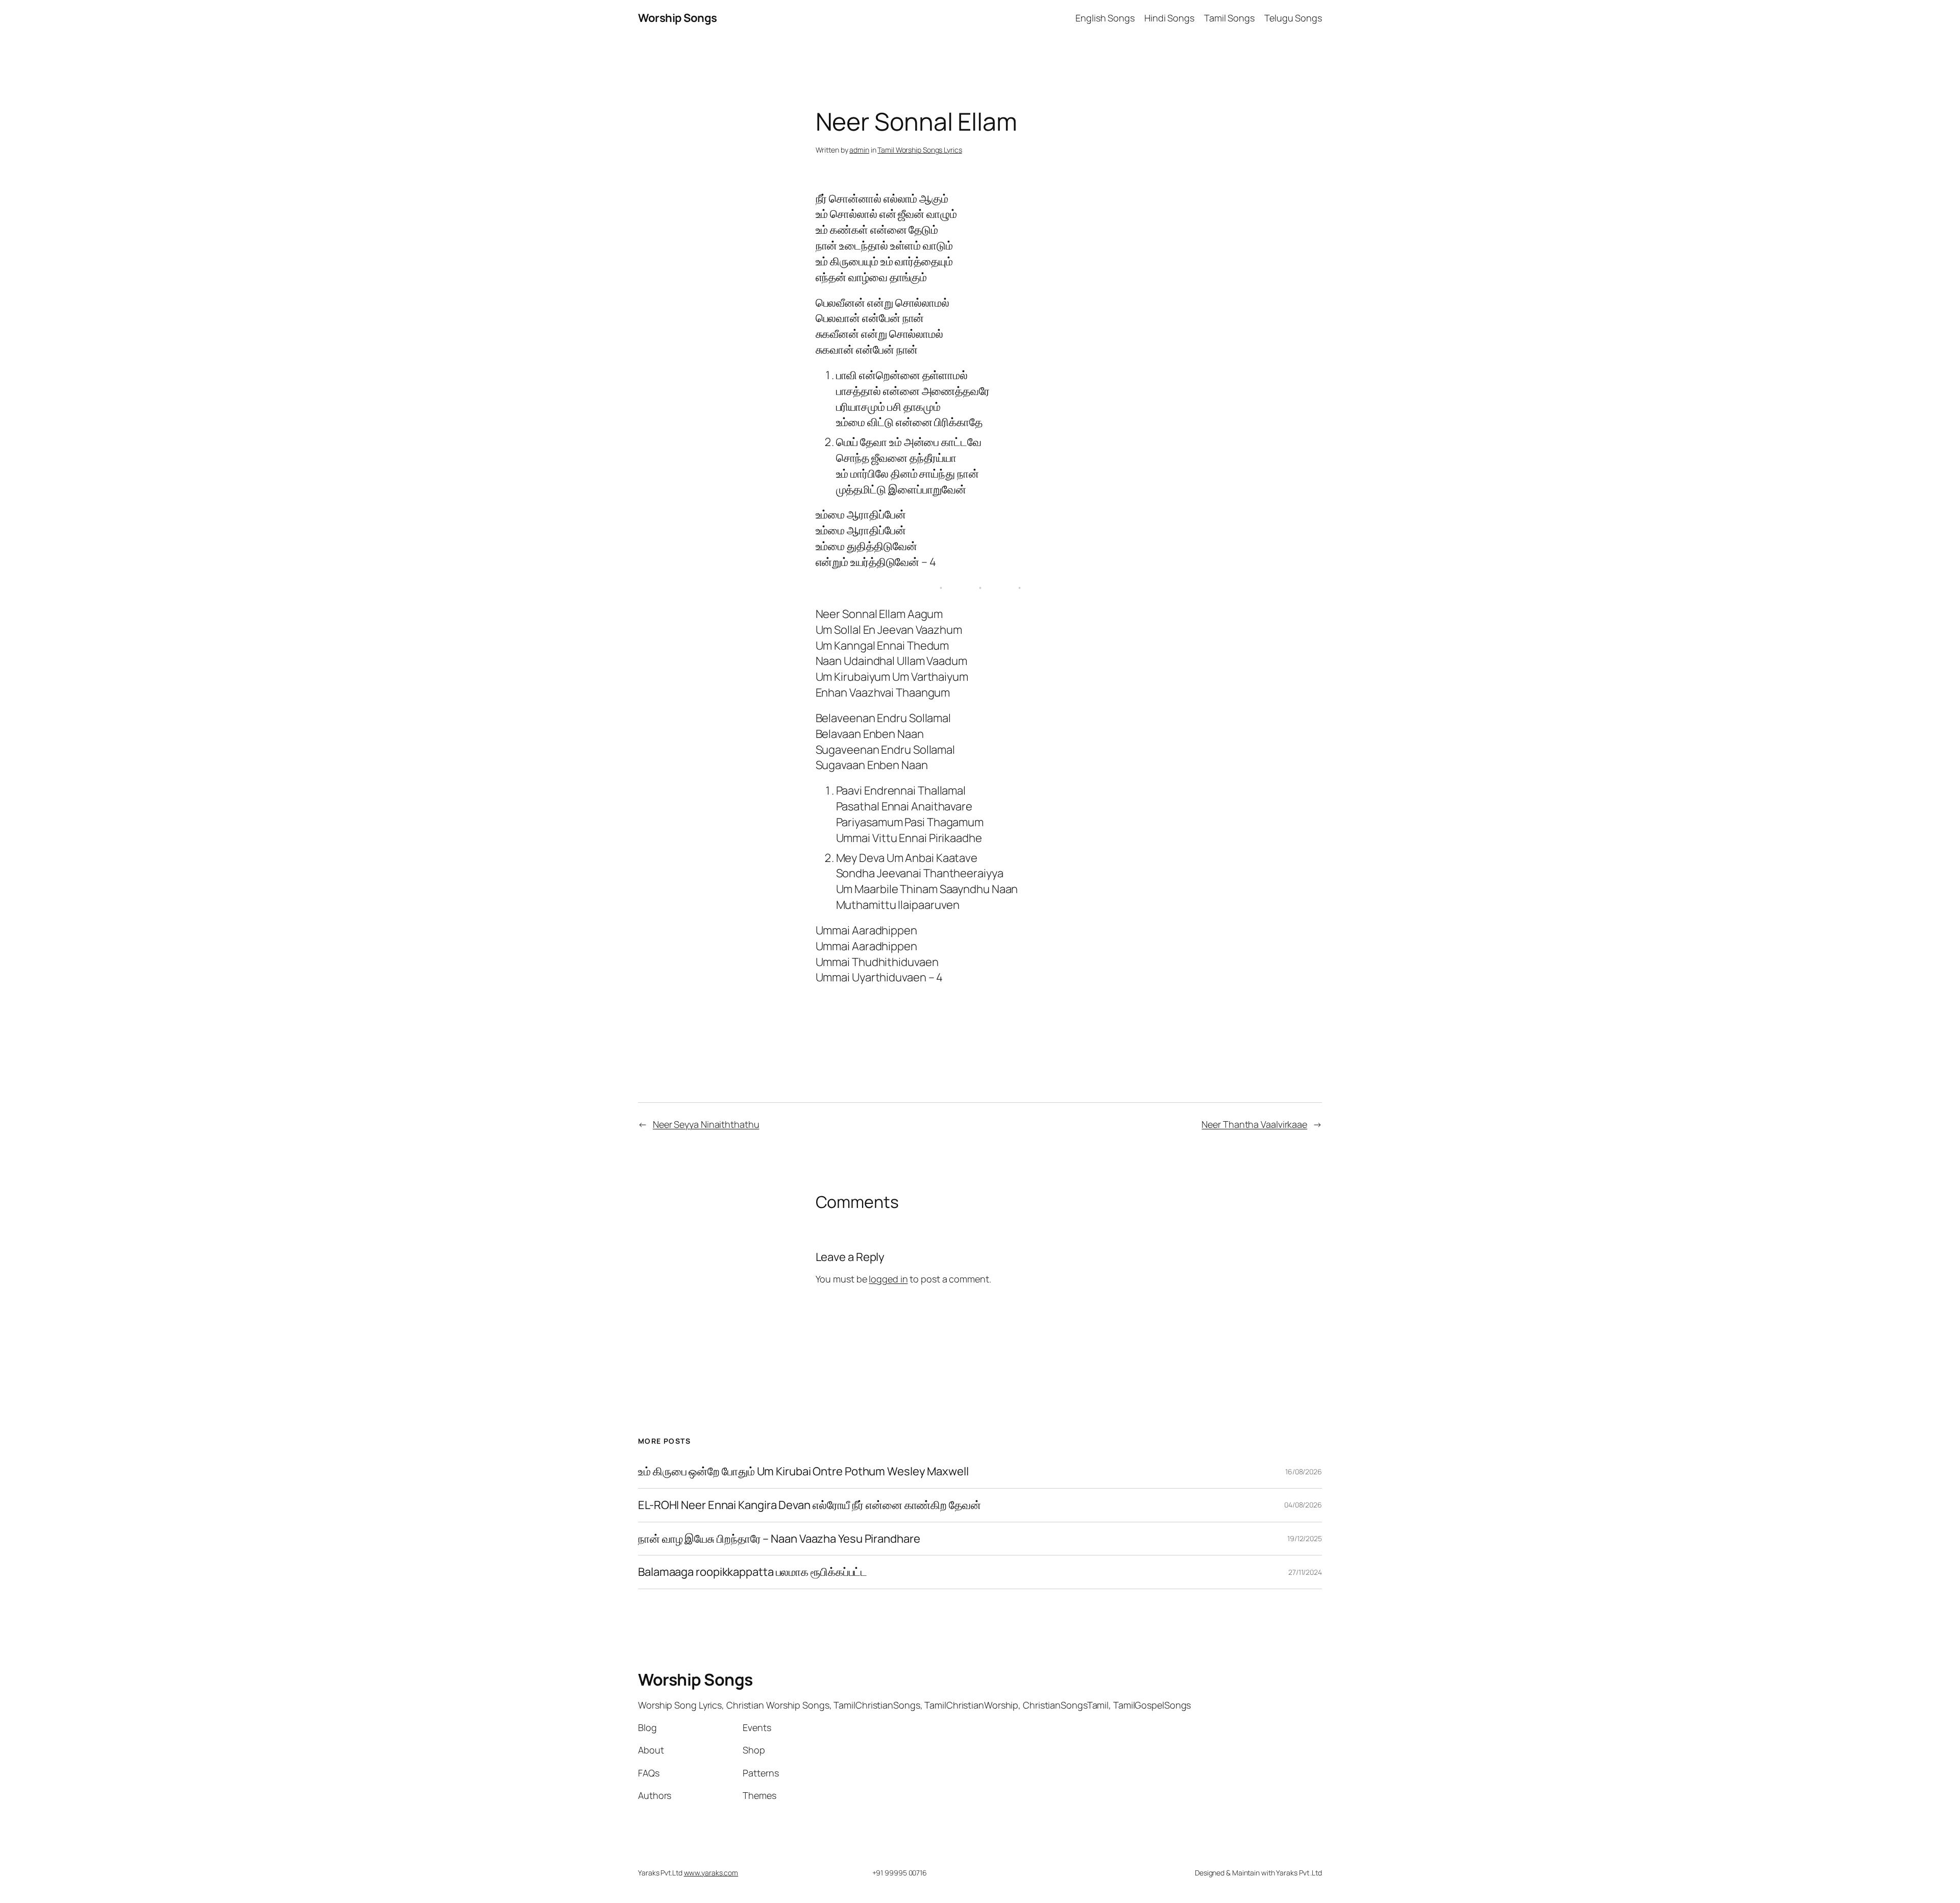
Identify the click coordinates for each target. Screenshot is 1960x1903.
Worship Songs (678, 18)
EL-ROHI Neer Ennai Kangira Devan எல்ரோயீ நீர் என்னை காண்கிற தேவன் (810, 1505)
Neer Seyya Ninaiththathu (706, 1124)
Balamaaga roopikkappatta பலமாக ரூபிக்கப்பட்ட (753, 1572)
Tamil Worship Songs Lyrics (920, 150)
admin (859, 150)
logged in (888, 1279)
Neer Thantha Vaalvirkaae (1254, 1124)
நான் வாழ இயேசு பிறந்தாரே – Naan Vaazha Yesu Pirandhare (779, 1539)
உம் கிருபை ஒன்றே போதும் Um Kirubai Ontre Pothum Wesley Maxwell (803, 1472)
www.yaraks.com (711, 1873)
